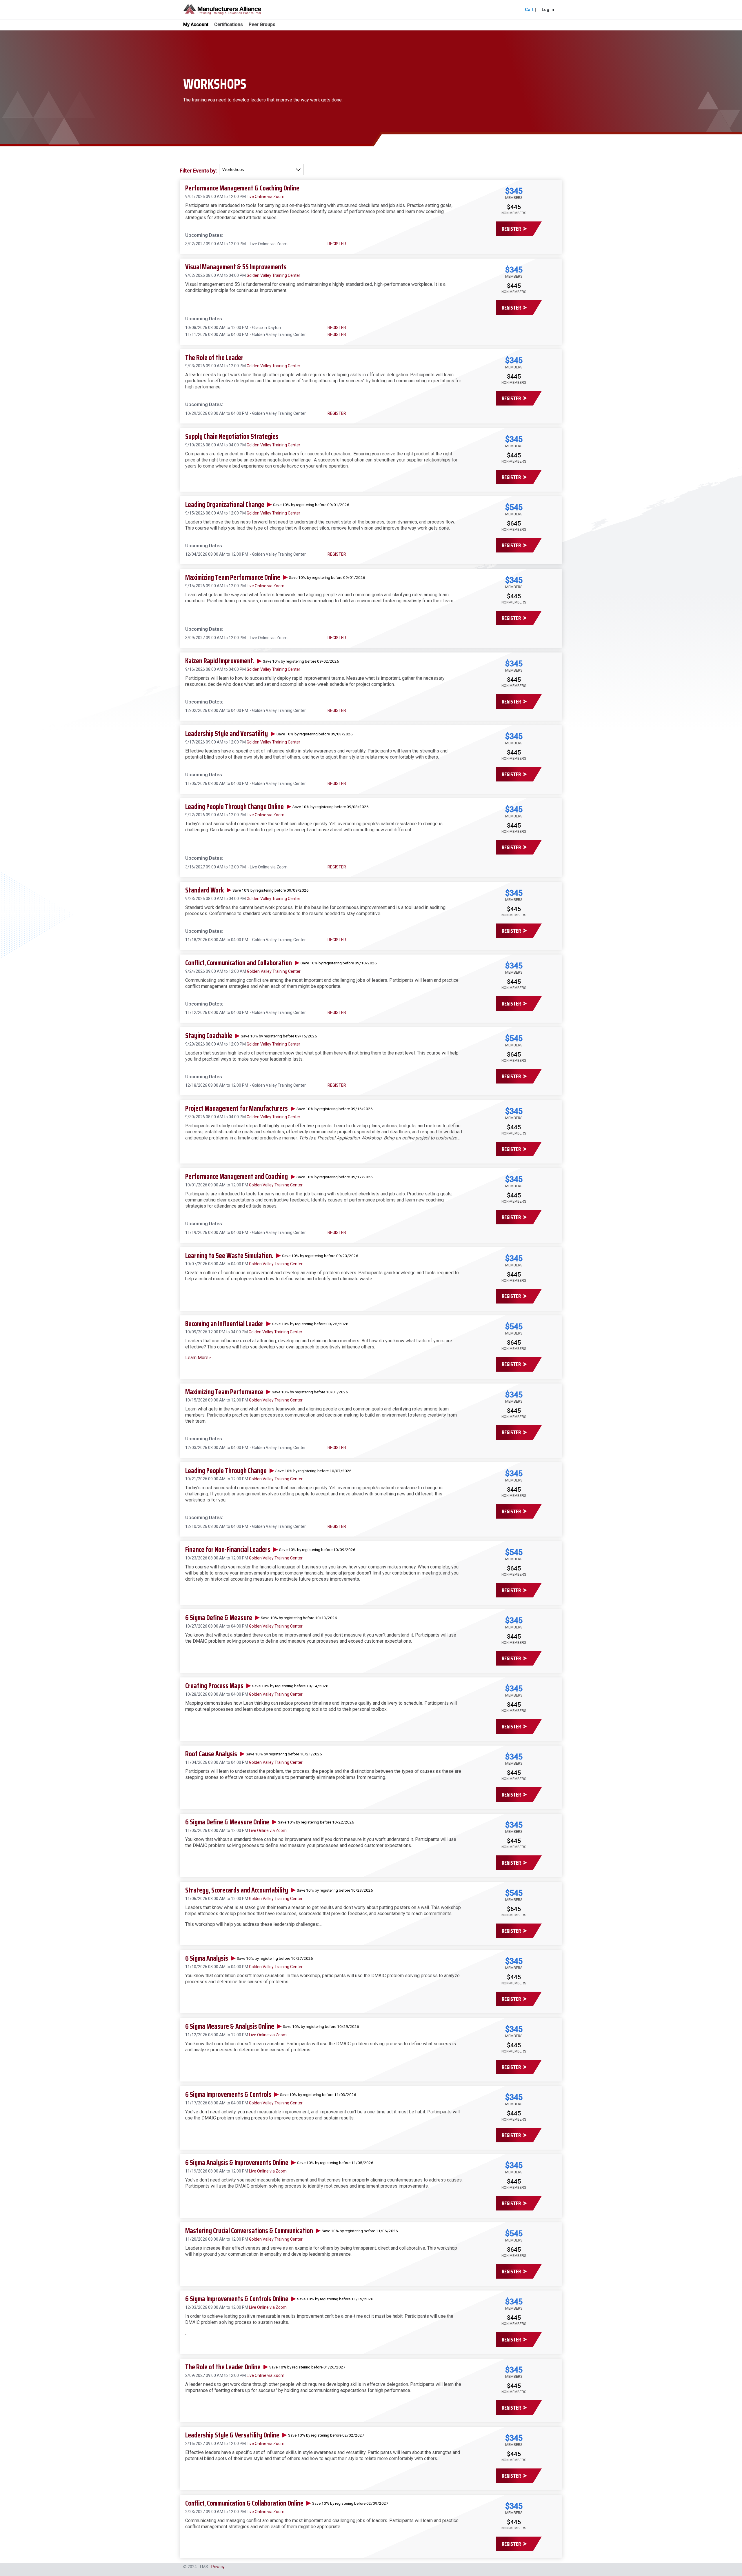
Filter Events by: (198, 171)
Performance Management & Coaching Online (242, 188)
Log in (548, 10)
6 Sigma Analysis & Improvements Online (237, 2163)
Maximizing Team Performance (224, 1392)
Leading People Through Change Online (234, 807)
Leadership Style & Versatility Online (232, 2435)
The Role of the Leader (214, 358)
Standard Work (204, 890)
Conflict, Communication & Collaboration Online (244, 2503)
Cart (529, 10)
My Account (196, 24)
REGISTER (337, 244)
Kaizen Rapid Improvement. (220, 661)
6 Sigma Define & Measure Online (227, 1822)
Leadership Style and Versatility (227, 734)
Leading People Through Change (226, 1471)
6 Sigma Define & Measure (219, 1618)
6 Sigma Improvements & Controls (228, 2095)
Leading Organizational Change (225, 505)
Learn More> (198, 1358)
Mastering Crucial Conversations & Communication (249, 2231)
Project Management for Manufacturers (237, 1108)
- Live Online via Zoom (267, 244)
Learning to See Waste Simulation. (229, 1256)
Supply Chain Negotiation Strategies (232, 437)
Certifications (229, 25)
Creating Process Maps (214, 1686)
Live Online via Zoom (265, 197)
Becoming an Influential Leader (224, 1324)
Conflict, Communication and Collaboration (239, 963)
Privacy (218, 2567)
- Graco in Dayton (264, 328)
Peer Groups (262, 25)
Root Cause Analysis (211, 1754)
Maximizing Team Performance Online (233, 577)
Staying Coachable (209, 1036)
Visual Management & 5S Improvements (236, 267)
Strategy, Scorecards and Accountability (237, 1890)
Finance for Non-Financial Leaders (228, 1550)
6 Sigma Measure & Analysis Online (230, 2026)
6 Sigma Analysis (207, 1958)
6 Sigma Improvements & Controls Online (237, 2299)
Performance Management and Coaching (237, 1177)
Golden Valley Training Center (273, 275)
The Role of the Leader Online (223, 2367)
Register (511, 229)
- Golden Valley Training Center (277, 335)
